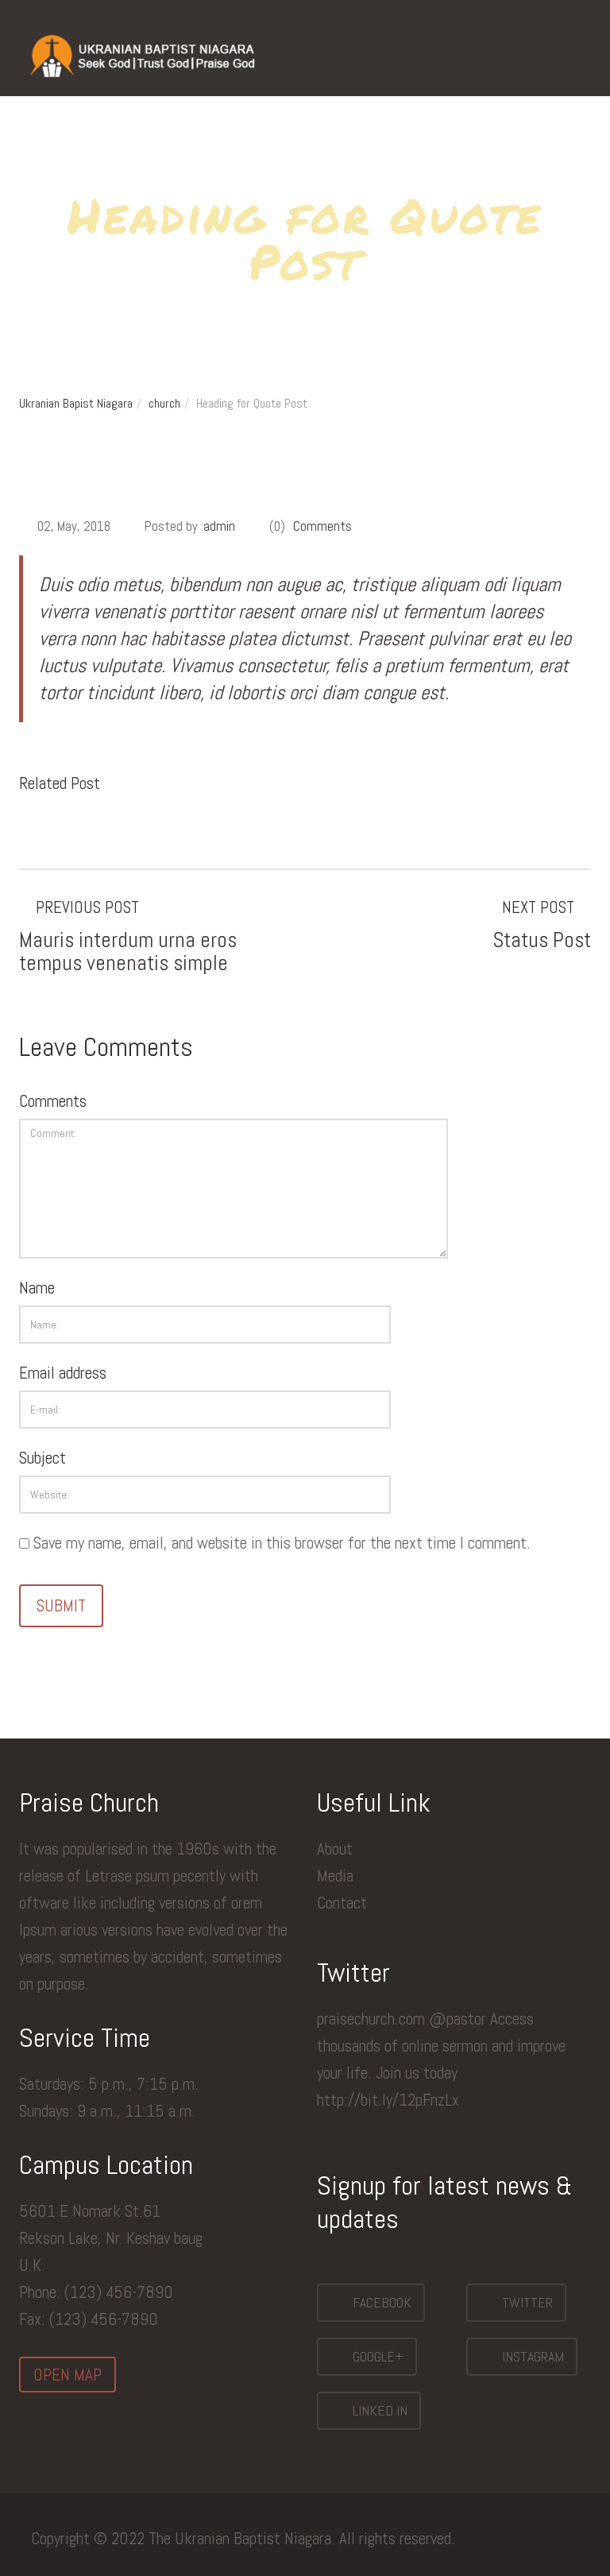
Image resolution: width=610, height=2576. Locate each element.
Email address (63, 1373)
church (164, 403)
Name (37, 1288)
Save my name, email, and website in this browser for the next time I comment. (282, 1543)
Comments (322, 526)
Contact (342, 1903)
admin (219, 526)
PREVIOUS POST (85, 907)
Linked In (378, 2410)
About (335, 1849)
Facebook (380, 2302)
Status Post (542, 940)
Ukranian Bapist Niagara (76, 403)
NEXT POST (540, 907)
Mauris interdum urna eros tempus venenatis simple (128, 951)
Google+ (376, 2356)
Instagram (531, 2356)
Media (335, 1876)
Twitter (526, 2302)
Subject (42, 1458)
